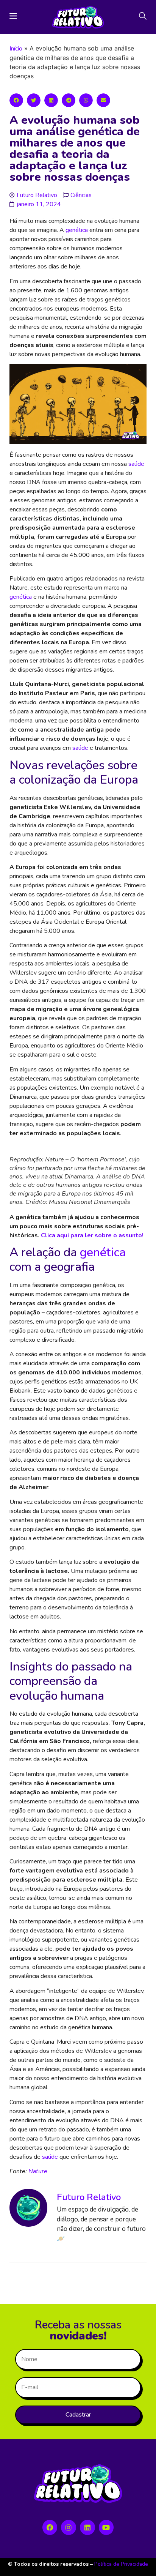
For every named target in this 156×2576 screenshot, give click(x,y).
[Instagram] (69, 2527)
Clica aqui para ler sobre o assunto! (92, 1235)
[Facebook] (50, 2527)
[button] (16, 100)
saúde (136, 464)
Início (16, 49)
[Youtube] (106, 2527)
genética (77, 230)
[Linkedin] (87, 2527)
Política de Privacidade (121, 2564)
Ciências (81, 195)
